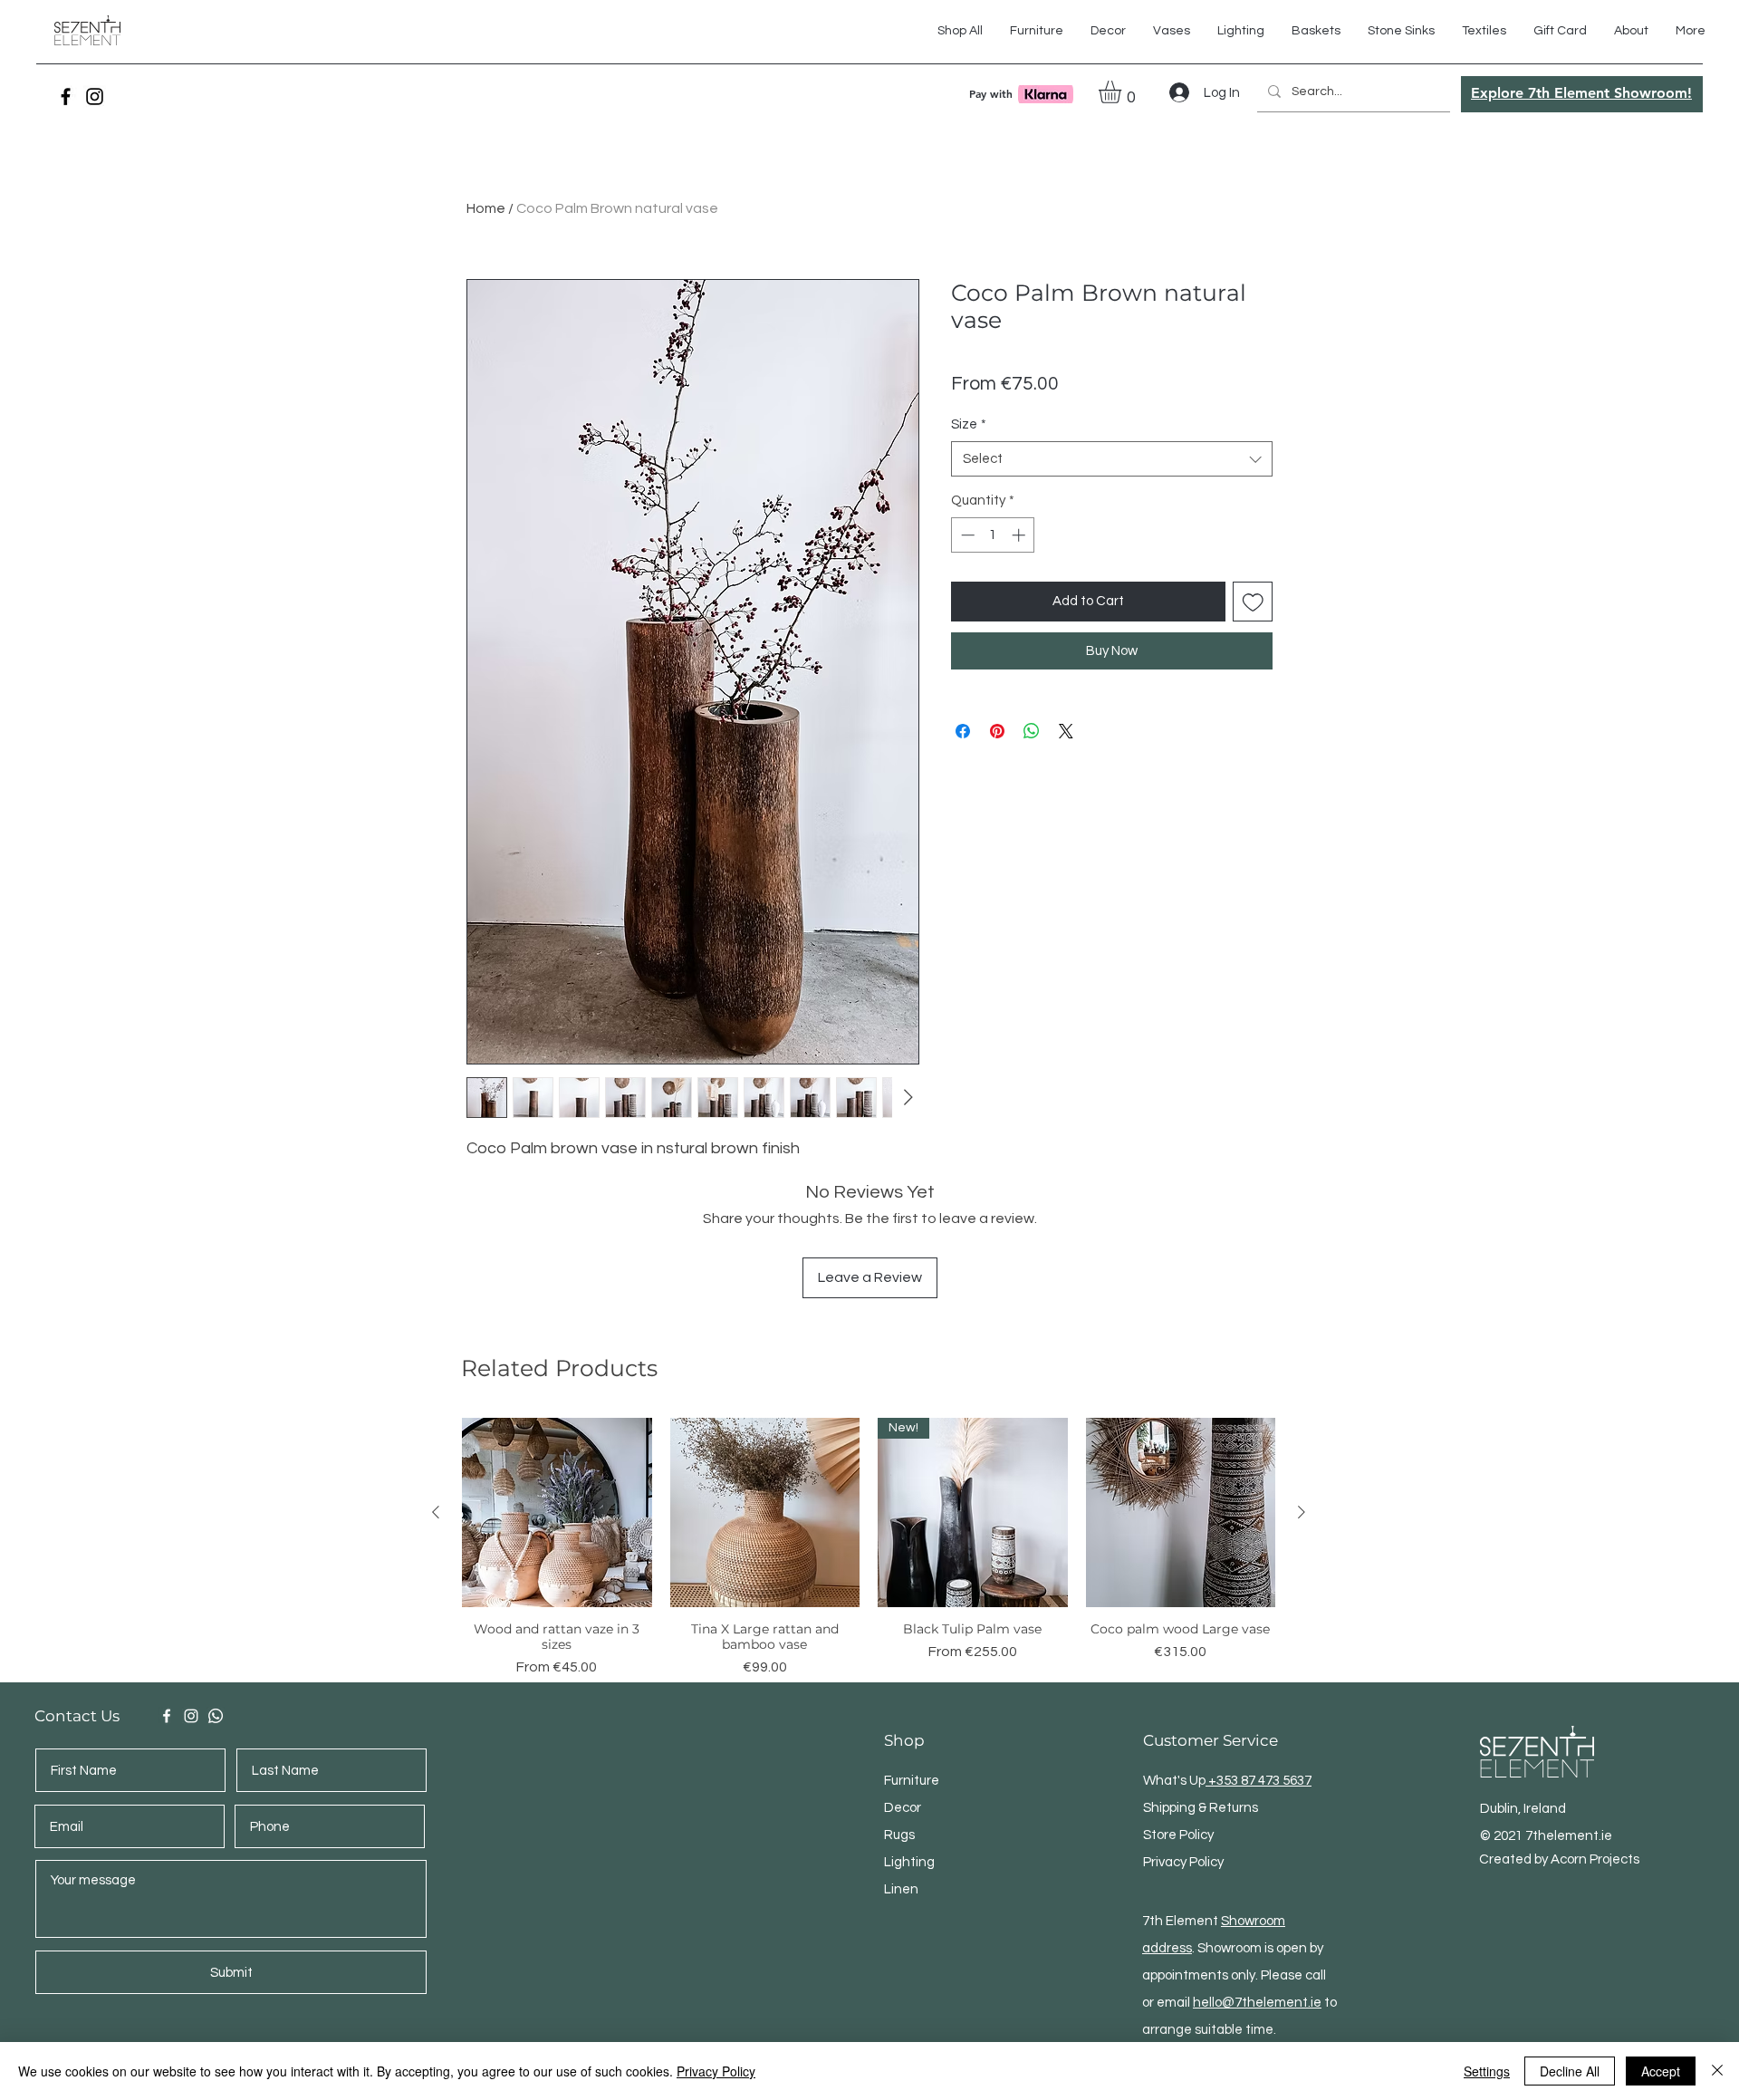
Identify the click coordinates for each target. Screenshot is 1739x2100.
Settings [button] (1487, 2071)
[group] (869, 1548)
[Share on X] (1066, 731)
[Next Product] (1302, 1512)
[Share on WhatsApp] (1032, 731)
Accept (1661, 2071)
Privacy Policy (716, 2071)
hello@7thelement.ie (1257, 2003)
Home (486, 208)
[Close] (1717, 2071)
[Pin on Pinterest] (997, 731)
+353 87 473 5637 (1259, 1781)
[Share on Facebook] (963, 731)
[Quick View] (557, 1513)
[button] (1484, 31)
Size (969, 424)
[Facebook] (66, 96)
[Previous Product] (436, 1512)
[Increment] (1020, 535)
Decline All (1570, 2071)
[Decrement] (966, 535)
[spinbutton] (993, 535)
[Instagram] (95, 96)
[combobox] (1112, 459)
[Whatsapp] (216, 1716)
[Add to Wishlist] (1253, 602)
